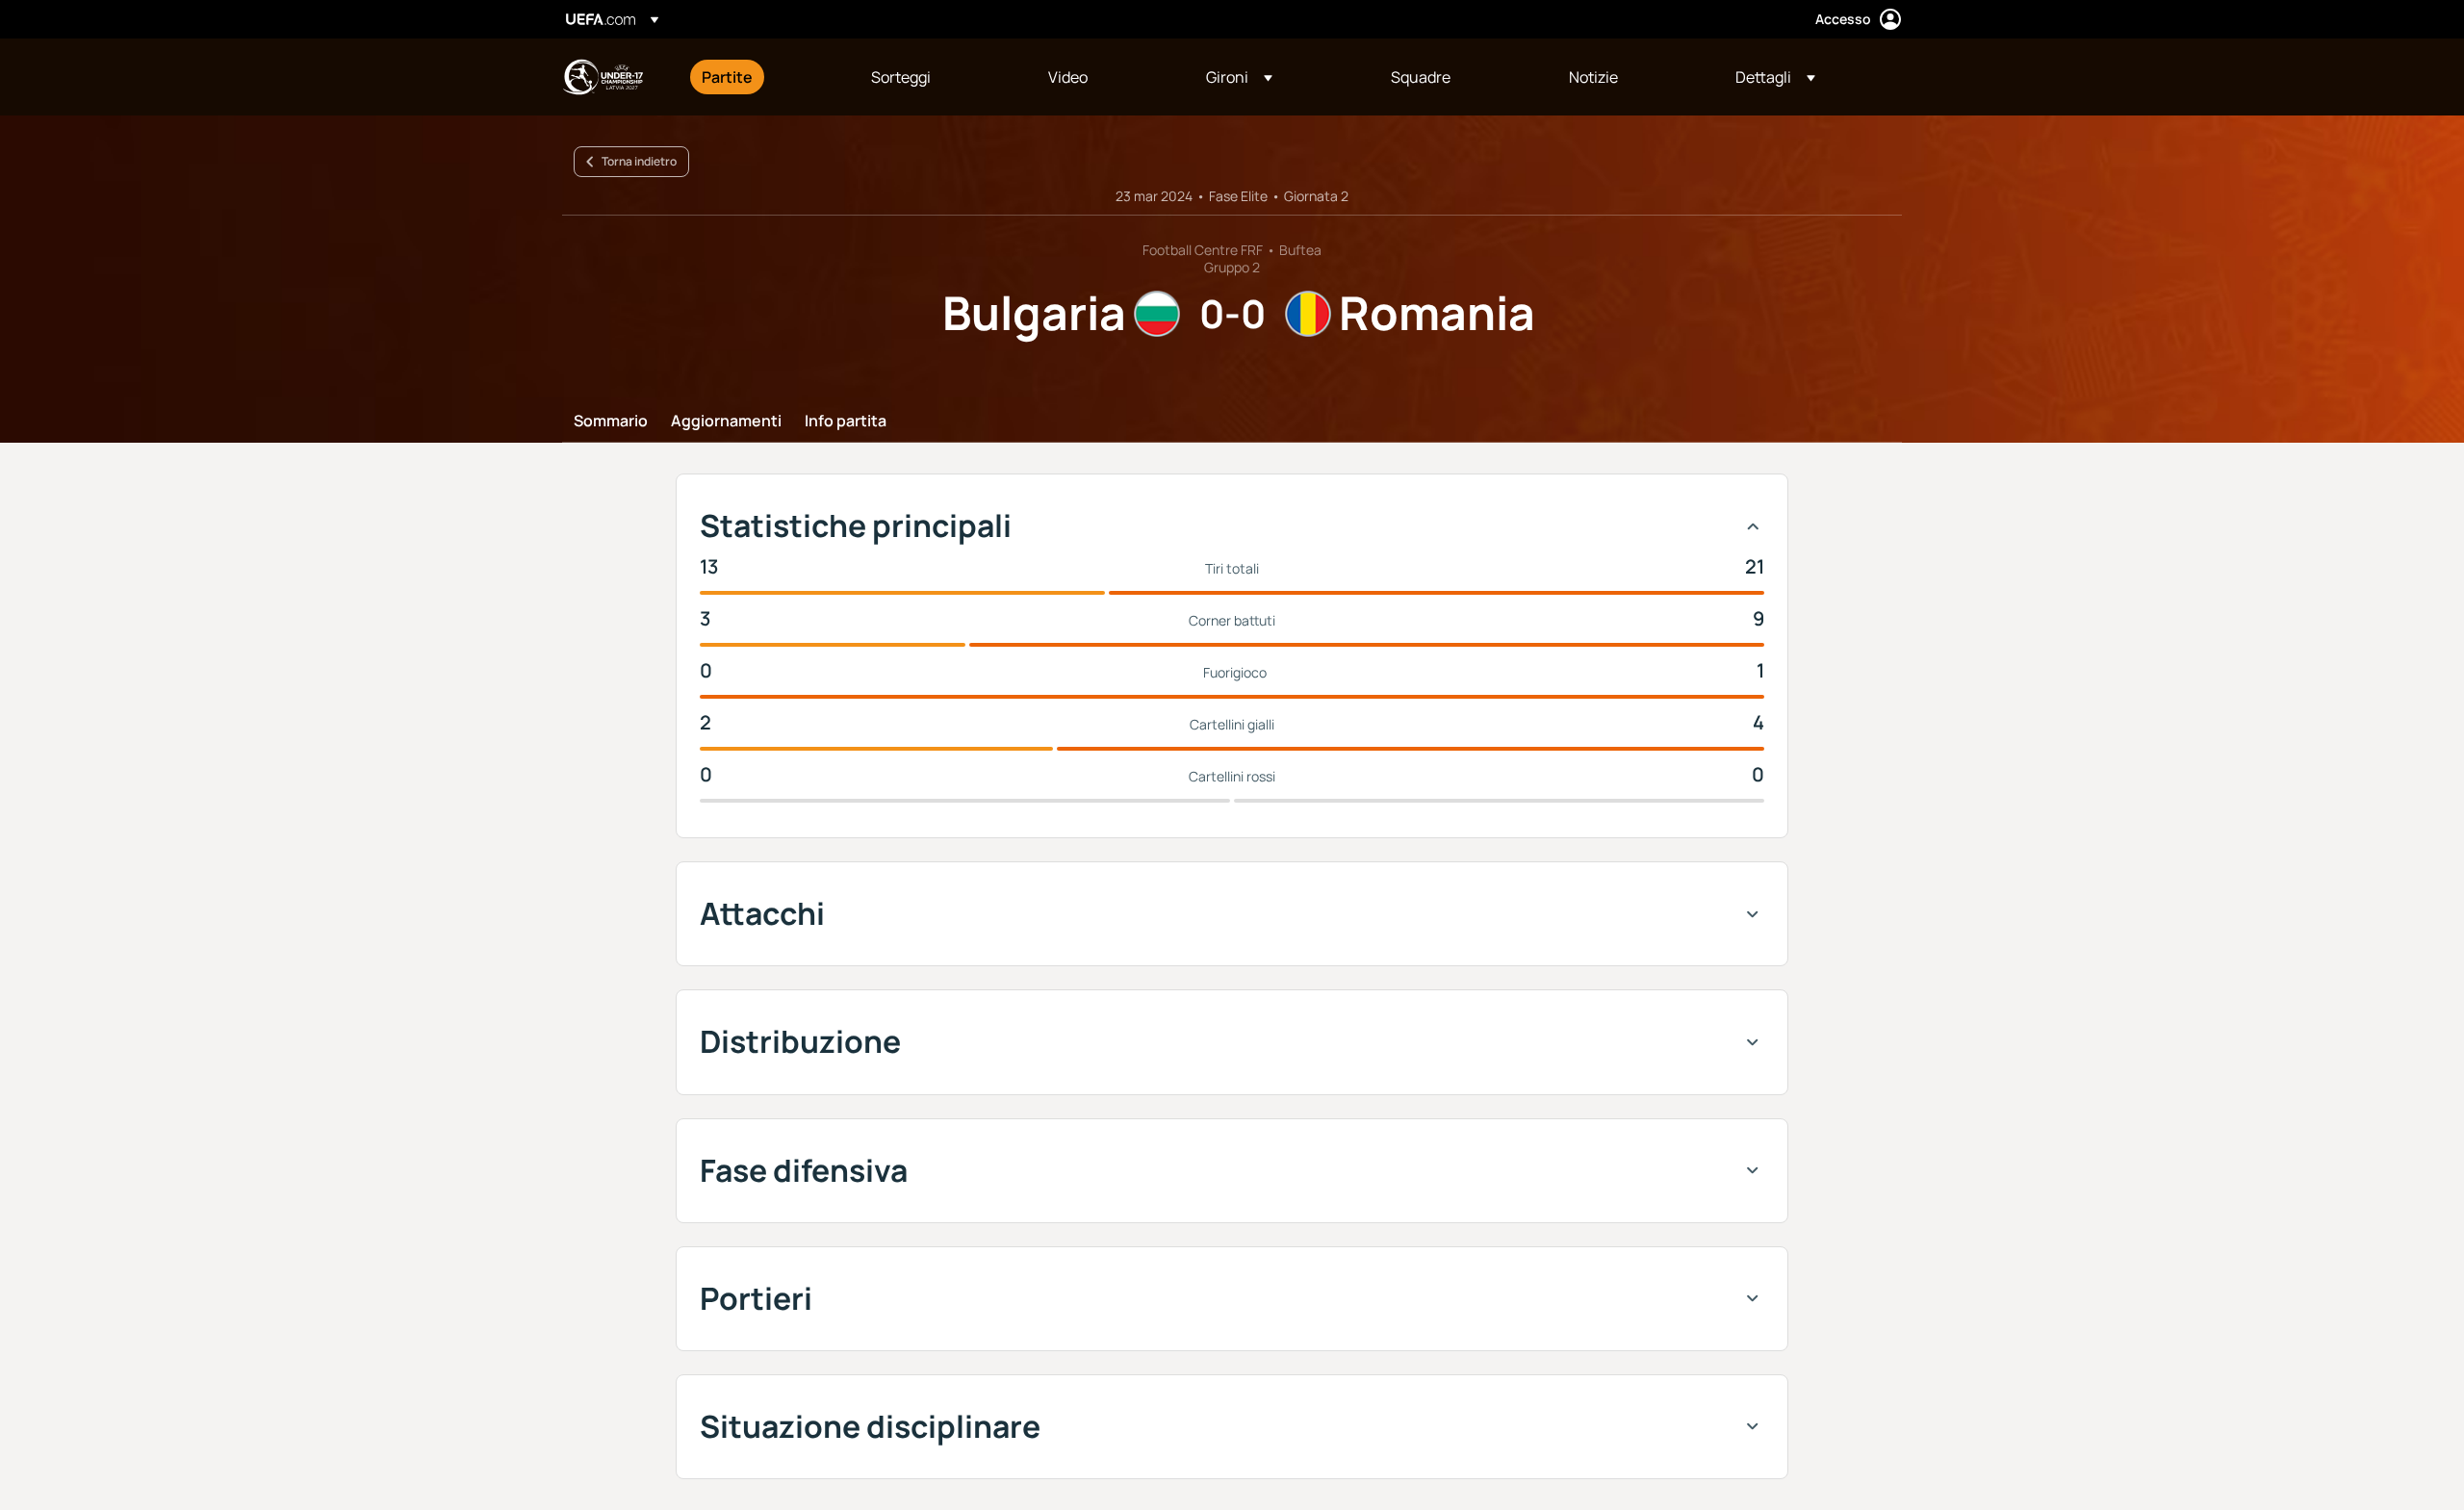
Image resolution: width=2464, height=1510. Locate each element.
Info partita (846, 422)
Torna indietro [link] (639, 161)
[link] (727, 77)
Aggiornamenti (726, 422)
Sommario (611, 422)
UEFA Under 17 (603, 77)
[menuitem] (762, 77)
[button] (1239, 77)
